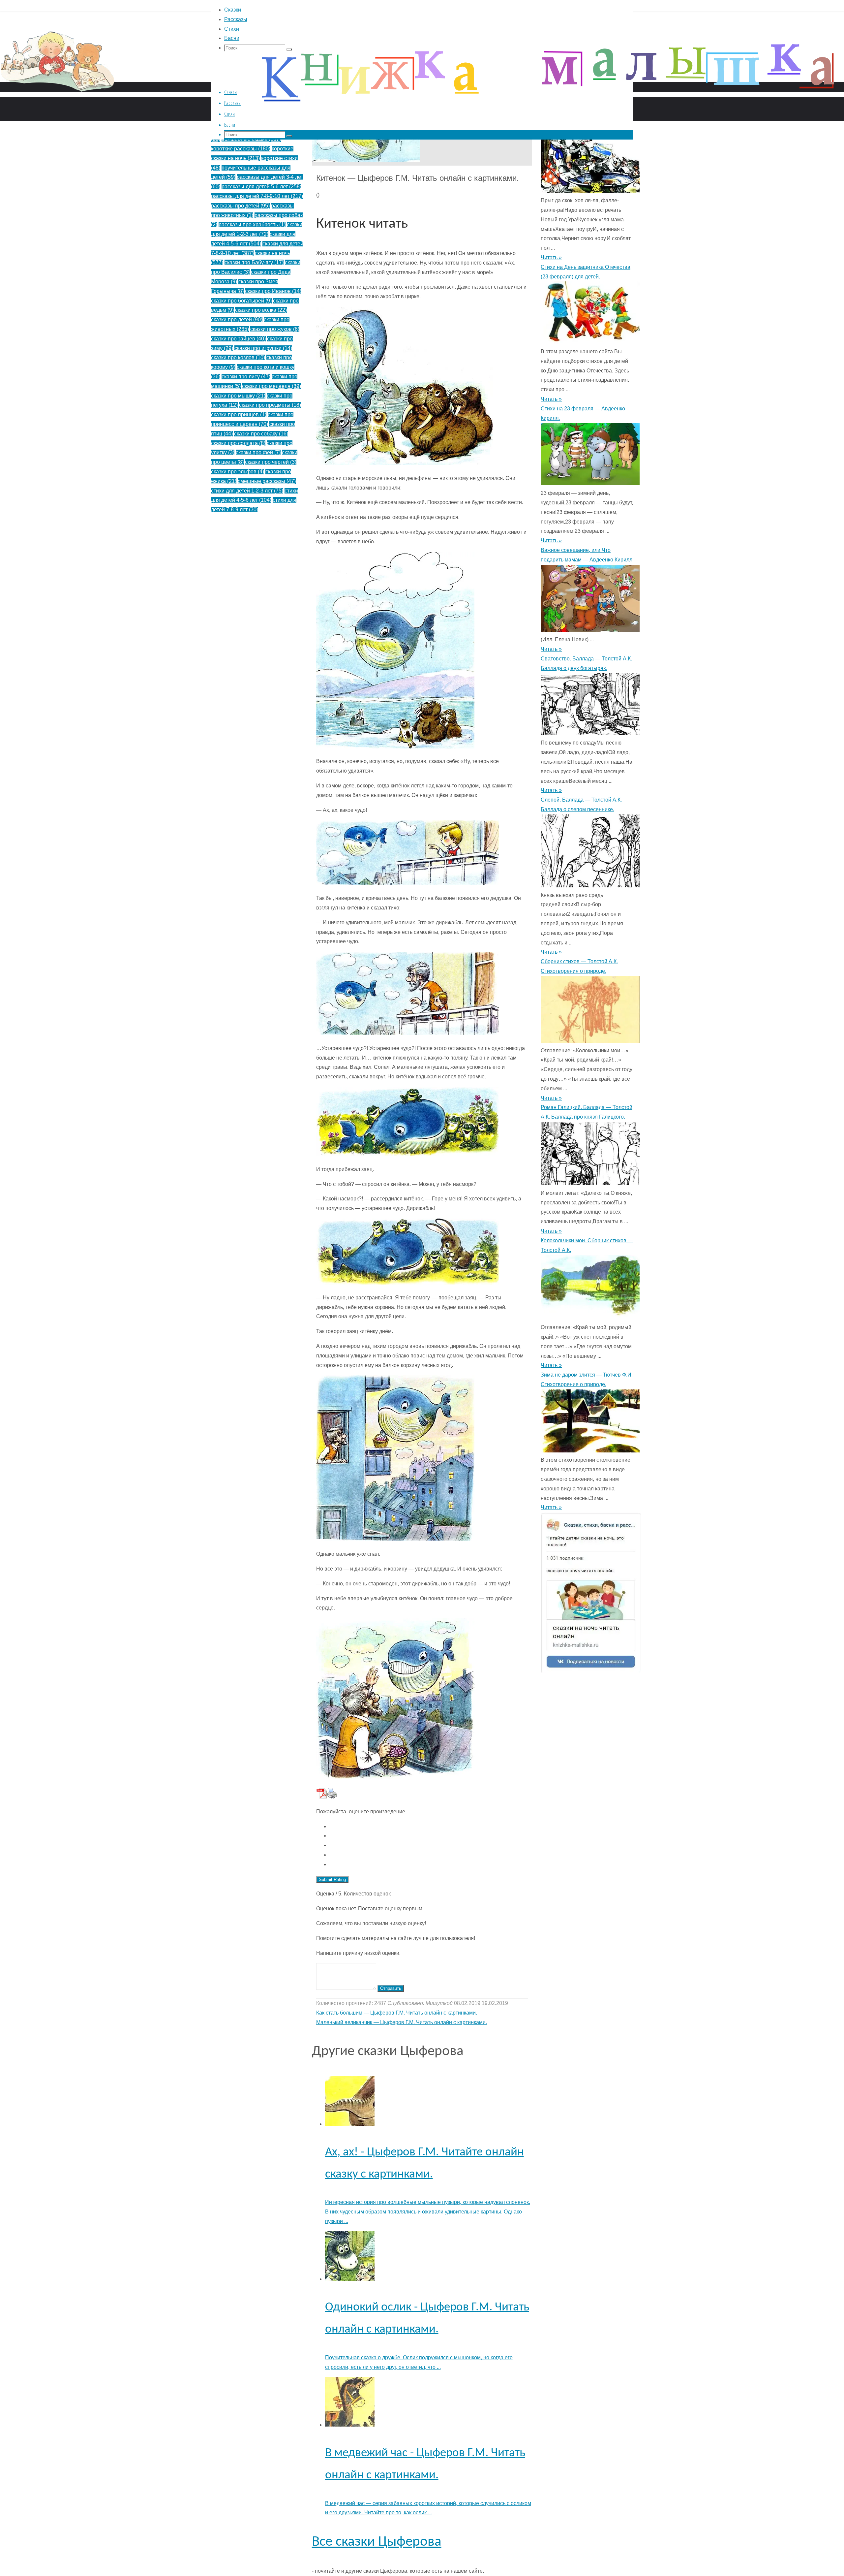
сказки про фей (258, 452)
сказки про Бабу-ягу (254, 262)
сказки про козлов (238, 357)
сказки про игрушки (263, 348)
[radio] (429, 1827)
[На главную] (198, 102)
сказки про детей (237, 319)
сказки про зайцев (238, 339)
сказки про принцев (239, 414)
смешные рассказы (267, 481)
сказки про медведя (271, 386)
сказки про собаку (261, 434)
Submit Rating (332, 1879)
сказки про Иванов (273, 291)
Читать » (551, 257)
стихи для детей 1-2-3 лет (247, 491)
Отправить (391, 1988)
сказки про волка (261, 310)
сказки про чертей (271, 462)
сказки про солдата (238, 443)
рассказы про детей (240, 206)
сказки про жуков (275, 329)
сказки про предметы (270, 405)
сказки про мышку (238, 396)
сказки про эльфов (238, 472)
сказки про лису (246, 377)
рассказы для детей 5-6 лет (261, 187)
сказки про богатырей (241, 301)
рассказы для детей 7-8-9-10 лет (257, 196)
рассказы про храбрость (252, 224)
